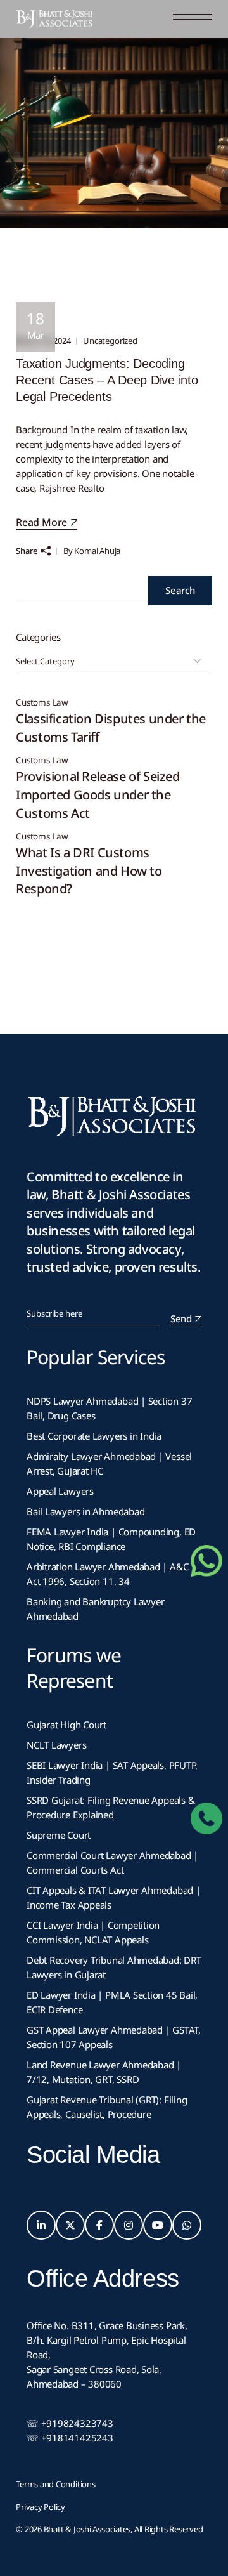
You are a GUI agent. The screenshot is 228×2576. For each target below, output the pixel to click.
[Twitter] (70, 2225)
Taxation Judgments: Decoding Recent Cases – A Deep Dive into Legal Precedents (107, 380)
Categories (38, 637)
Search (180, 590)
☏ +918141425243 (70, 2438)
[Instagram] (129, 2225)
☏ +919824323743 (70, 2423)
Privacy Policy (41, 2507)
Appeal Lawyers (61, 1491)
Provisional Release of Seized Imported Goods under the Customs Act (98, 794)
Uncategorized (110, 341)
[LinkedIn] (41, 2225)
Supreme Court (59, 1835)
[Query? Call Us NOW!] (206, 1818)
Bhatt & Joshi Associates (87, 2529)
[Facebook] (99, 2225)
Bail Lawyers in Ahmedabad (85, 1511)
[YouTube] (158, 2225)
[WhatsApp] (187, 2225)
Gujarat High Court (66, 1725)
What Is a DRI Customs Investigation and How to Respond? (89, 871)
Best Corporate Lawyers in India (94, 1436)
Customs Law (42, 703)
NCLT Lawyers (56, 1745)
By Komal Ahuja (92, 551)
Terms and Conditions (56, 2484)
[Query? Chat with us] (206, 1561)
